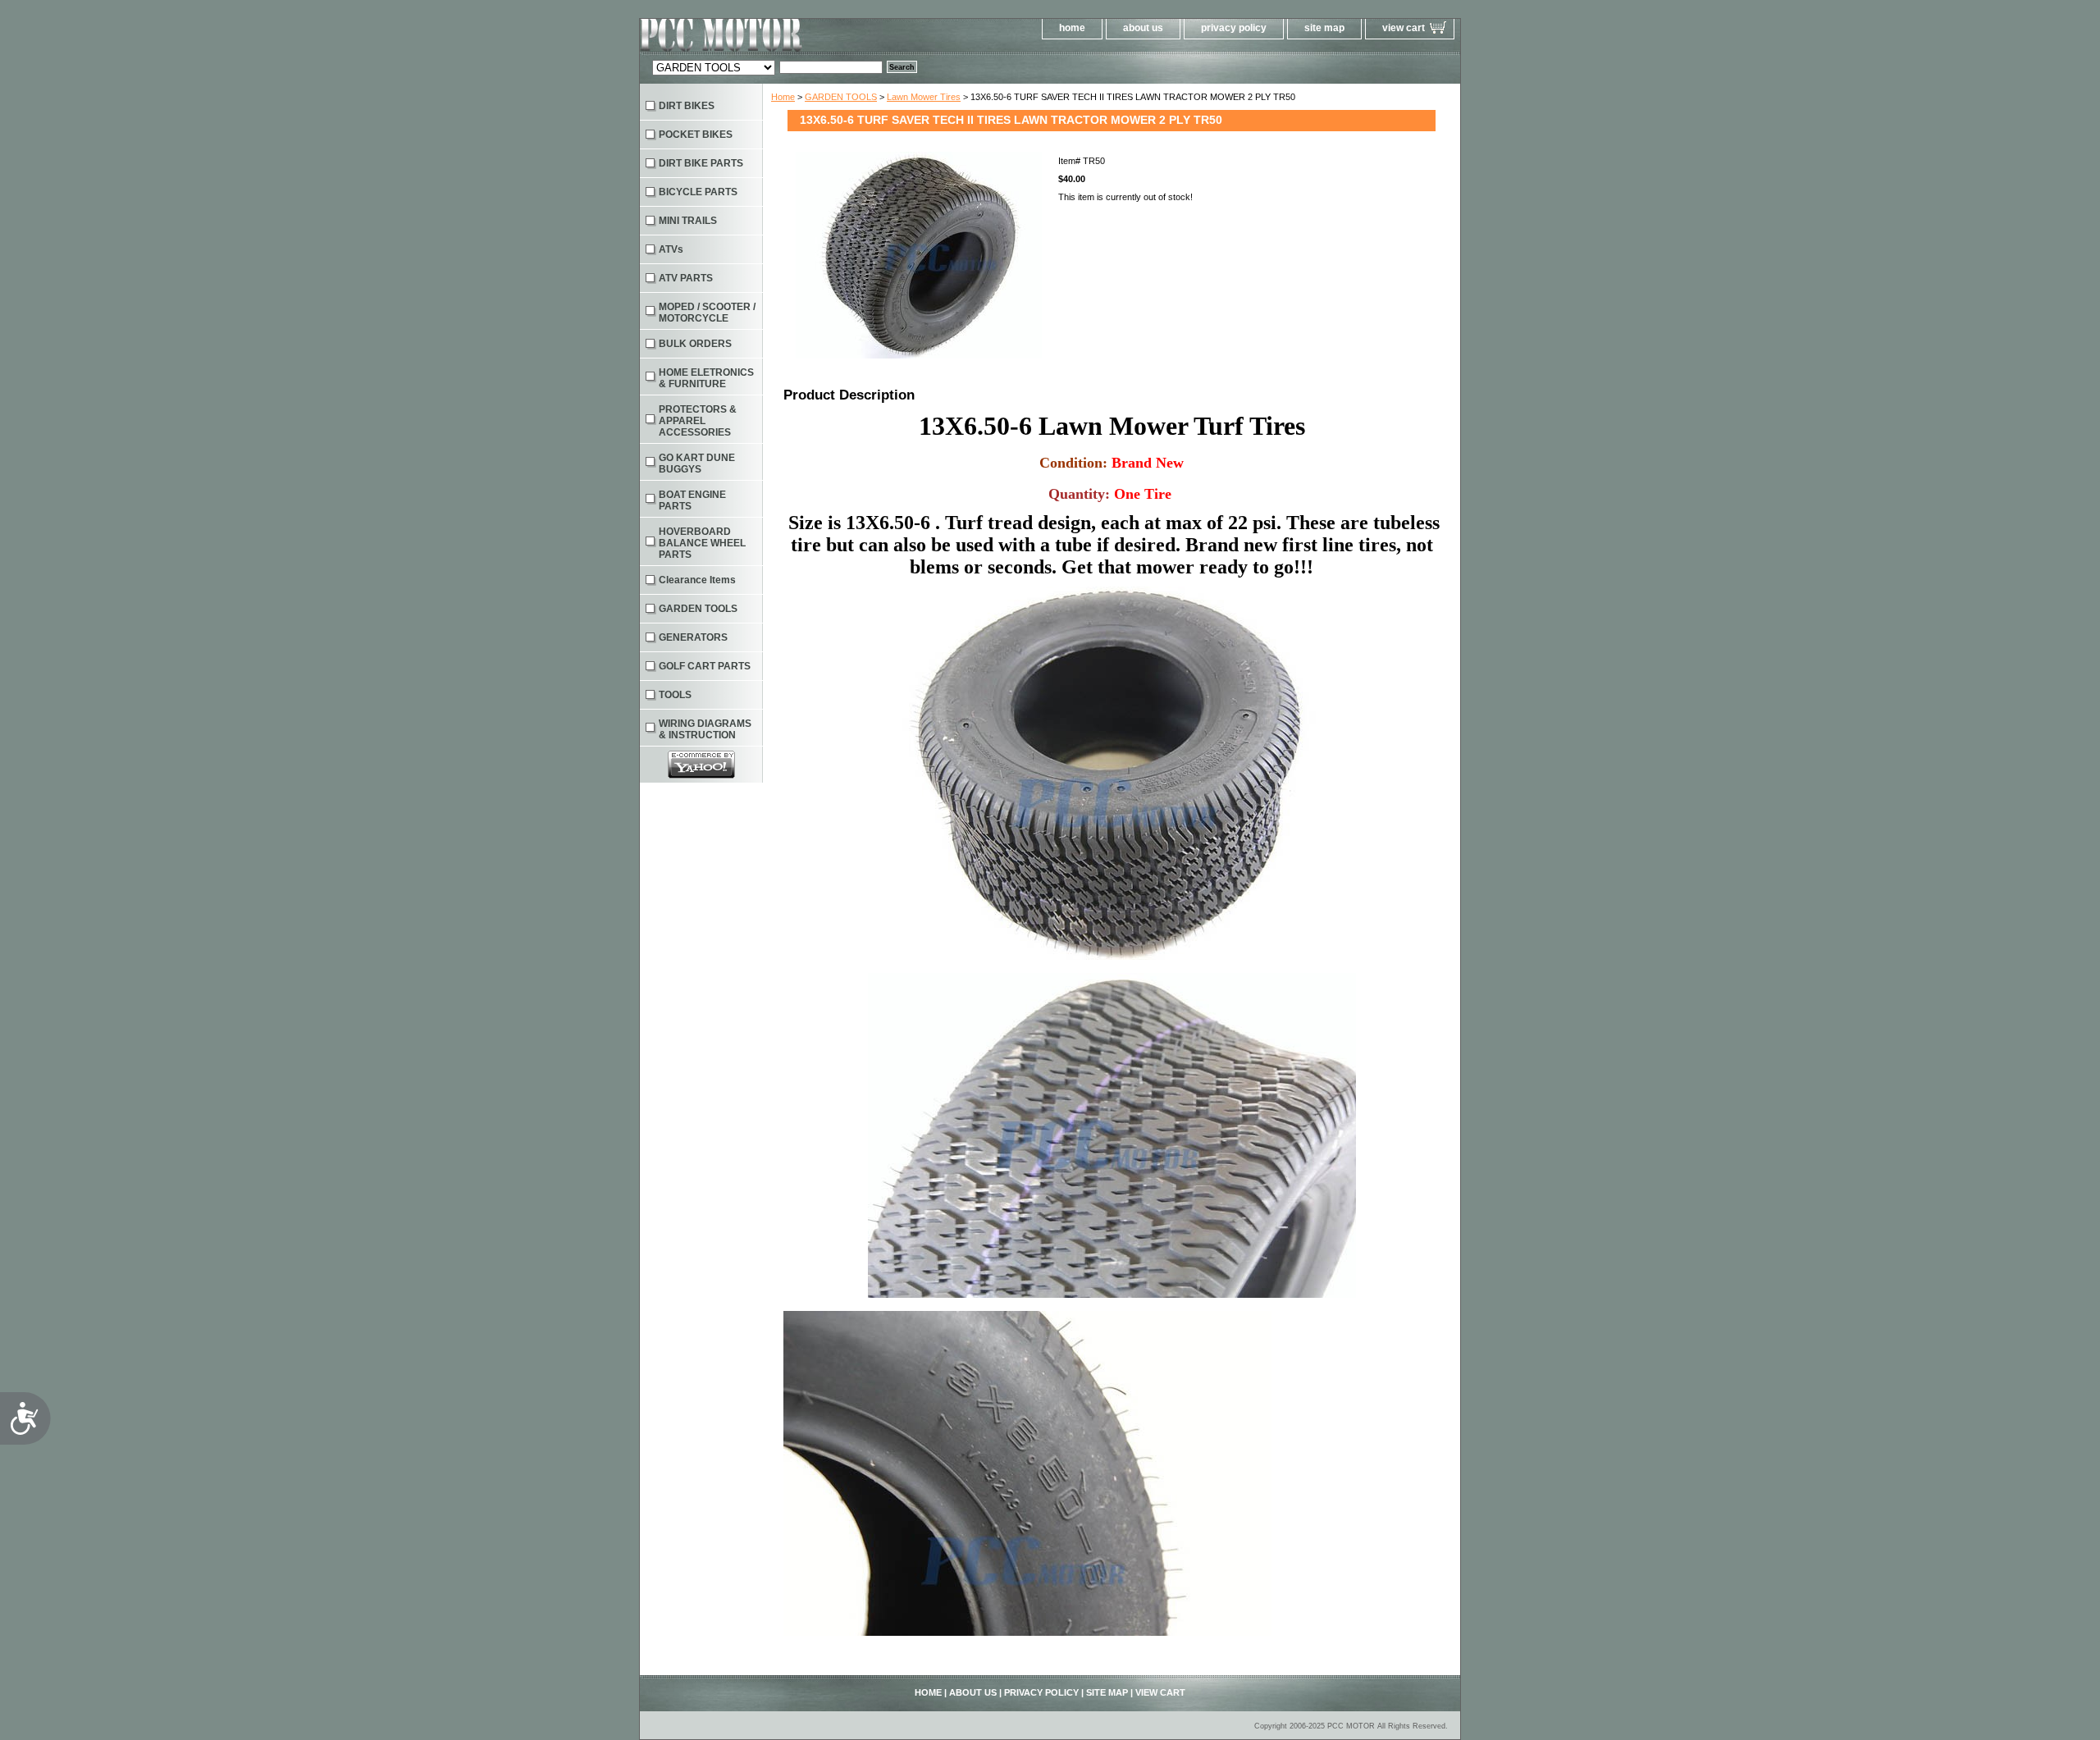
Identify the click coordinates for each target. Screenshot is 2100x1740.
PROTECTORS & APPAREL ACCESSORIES (698, 421)
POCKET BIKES (696, 135)
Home (783, 97)
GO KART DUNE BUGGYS (697, 464)
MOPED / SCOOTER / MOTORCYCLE (707, 313)
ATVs (671, 249)
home (1072, 28)
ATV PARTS (686, 278)
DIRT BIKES (687, 106)
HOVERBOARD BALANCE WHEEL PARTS (702, 543)
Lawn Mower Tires (924, 97)
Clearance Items (697, 580)
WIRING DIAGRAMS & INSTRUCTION (705, 729)
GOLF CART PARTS (705, 666)
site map (1324, 28)
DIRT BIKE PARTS (701, 163)
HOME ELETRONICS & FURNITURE (706, 378)
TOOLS (675, 695)
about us (1143, 28)
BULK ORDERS (695, 344)
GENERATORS (693, 637)
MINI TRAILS (688, 221)
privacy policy (1234, 28)
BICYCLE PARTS (698, 192)
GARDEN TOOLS (841, 97)
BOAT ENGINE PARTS (692, 500)
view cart (1404, 28)
